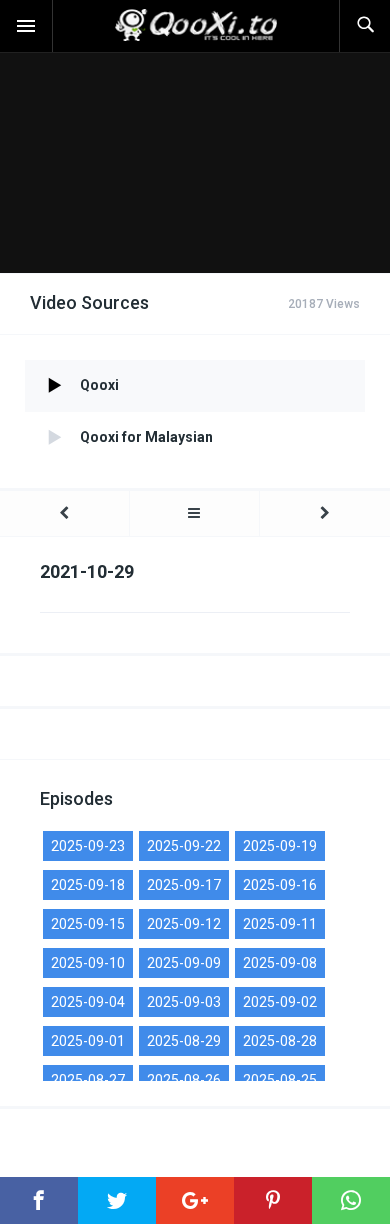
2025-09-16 (280, 885)
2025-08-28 (280, 1041)
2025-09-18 (88, 885)
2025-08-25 (280, 1080)
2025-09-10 (88, 963)
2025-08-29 (184, 1041)
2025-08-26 (184, 1080)
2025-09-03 (184, 1002)
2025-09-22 (184, 846)
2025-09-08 (280, 963)
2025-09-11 (280, 924)
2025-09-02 (280, 1002)
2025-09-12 (184, 924)
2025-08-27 (88, 1080)
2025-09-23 (88, 846)
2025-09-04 (88, 1002)
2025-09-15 (88, 924)
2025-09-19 (280, 846)
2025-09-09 (184, 963)
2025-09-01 (88, 1041)
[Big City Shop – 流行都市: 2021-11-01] (325, 513)
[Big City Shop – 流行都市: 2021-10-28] (64, 513)
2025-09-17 (184, 885)
